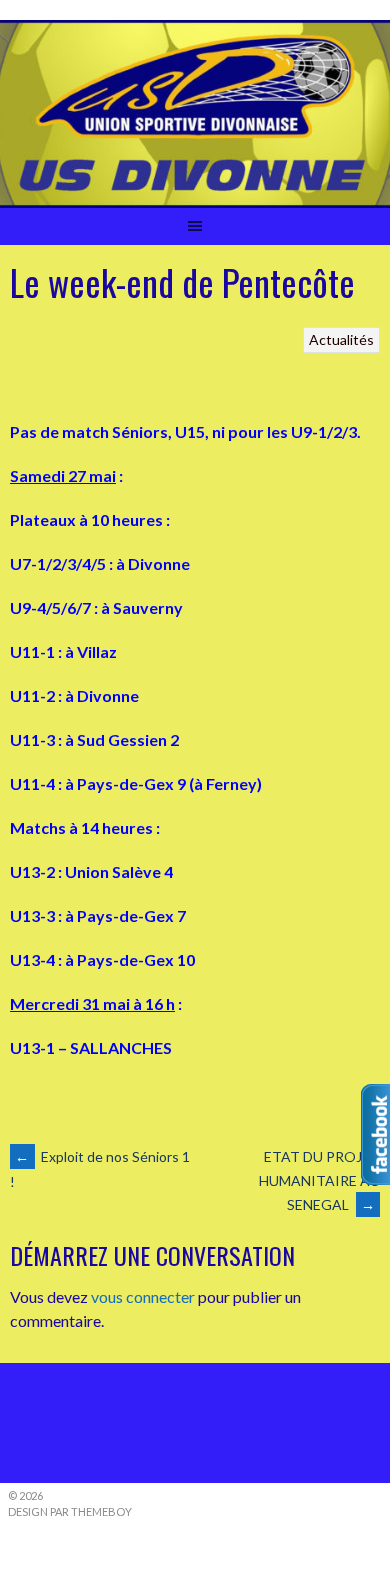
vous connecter (143, 1296)
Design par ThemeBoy (70, 1511)
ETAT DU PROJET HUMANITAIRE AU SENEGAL (319, 1180)
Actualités (341, 339)
